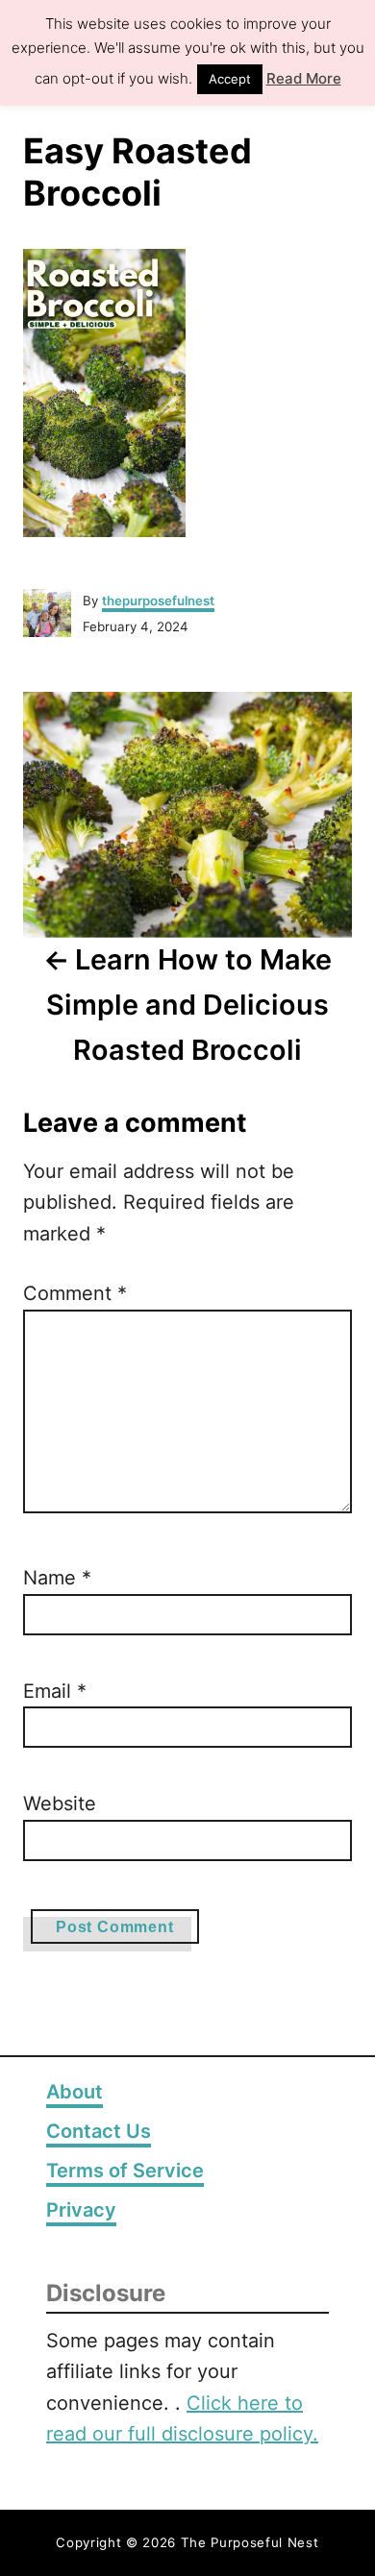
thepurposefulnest (158, 601)
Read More (304, 78)
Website (60, 1803)
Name (57, 1578)
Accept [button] (230, 79)
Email (55, 1691)
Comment (75, 1293)
